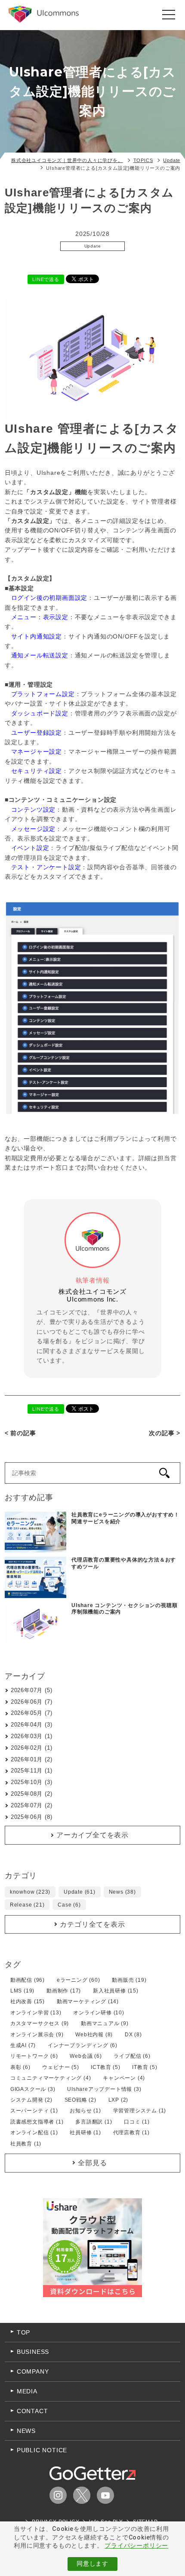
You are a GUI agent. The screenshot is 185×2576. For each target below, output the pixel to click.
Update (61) (80, 1892)
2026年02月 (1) (32, 1748)
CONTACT (32, 2411)
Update (93, 246)
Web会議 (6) (86, 2056)
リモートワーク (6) (34, 2056)
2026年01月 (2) (32, 1759)
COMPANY (33, 2371)
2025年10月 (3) (32, 1782)
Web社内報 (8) (94, 2035)
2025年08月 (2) (32, 1794)
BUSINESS (33, 2352)
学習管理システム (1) (140, 2111)
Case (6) (69, 1905)
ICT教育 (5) (105, 2067)
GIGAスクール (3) (33, 2089)
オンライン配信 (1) (34, 2133)
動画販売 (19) (129, 1980)
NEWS (26, 2431)
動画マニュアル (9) (105, 2023)
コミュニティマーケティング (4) (51, 2078)
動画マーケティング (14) (88, 2002)
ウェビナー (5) (60, 2067)
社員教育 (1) (26, 2144)
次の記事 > (165, 1433)
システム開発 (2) (31, 2100)
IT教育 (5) (145, 2067)
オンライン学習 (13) (36, 2013)
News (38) (122, 1892)
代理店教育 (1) (131, 2133)
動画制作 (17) (64, 1991)
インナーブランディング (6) (83, 2045)
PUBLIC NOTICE (42, 2450)
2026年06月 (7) (32, 1702)
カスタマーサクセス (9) (40, 2023)
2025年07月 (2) (32, 1805)
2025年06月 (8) (32, 1817)
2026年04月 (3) (32, 1725)
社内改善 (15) (28, 2002)
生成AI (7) (23, 2045)
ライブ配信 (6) (132, 2056)
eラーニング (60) (79, 1980)
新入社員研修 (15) (116, 1991)
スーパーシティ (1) (34, 2111)
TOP (23, 2332)
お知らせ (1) (85, 2111)
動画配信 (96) (28, 1980)
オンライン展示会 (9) (37, 2035)
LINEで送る (46, 279)
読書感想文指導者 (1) (37, 2122)
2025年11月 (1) (32, 1771)
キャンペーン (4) (124, 2078)
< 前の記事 (20, 1433)
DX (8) (133, 2035)
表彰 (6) (20, 2067)
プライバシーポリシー (136, 2545)
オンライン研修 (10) (99, 2013)
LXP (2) (119, 2100)
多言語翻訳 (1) (94, 2122)
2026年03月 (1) (32, 1736)
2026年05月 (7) (32, 1713)
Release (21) (27, 1905)
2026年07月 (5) (32, 1690)
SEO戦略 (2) (80, 2100)
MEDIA (27, 2391)
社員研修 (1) (85, 2133)
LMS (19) (22, 1991)
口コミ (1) (137, 2122)
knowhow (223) (30, 1892)
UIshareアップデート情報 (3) (104, 2089)
